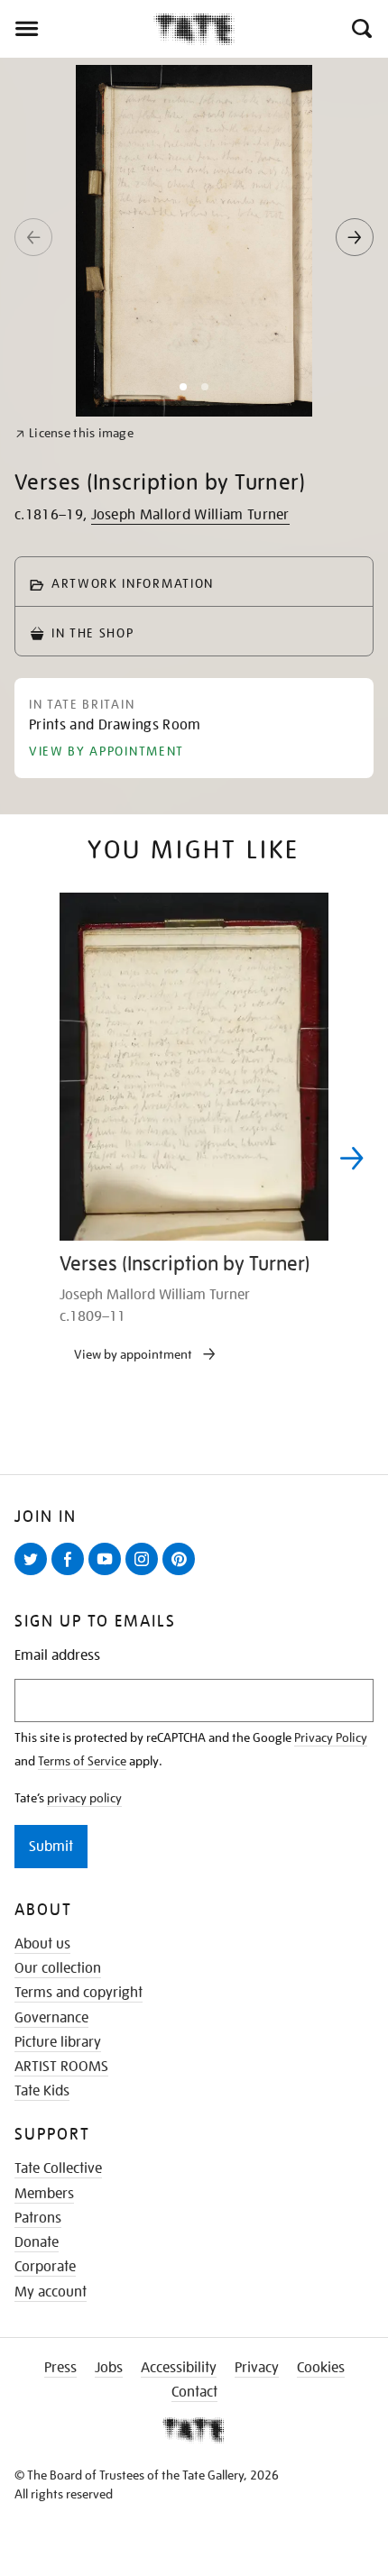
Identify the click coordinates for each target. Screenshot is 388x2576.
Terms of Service (82, 1761)
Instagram (145, 1574)
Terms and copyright (79, 1993)
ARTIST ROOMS (61, 2067)
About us (42, 1944)
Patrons (38, 2218)
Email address (57, 1656)
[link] (74, 433)
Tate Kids (42, 2091)
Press (60, 2368)
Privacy (257, 2368)
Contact (194, 2392)
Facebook (71, 1574)
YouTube (108, 1574)
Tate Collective (58, 2168)
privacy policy (84, 1798)
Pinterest (182, 1574)
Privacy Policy (331, 1737)
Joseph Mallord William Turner (190, 515)
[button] (360, 29)
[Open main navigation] (77, 29)
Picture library (58, 2042)
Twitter (34, 1574)
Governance (51, 2018)
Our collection (58, 1968)
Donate (37, 2242)
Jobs (109, 2368)
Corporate (45, 2267)
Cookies (321, 2368)
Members (44, 2194)
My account (51, 2292)
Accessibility (179, 2368)
